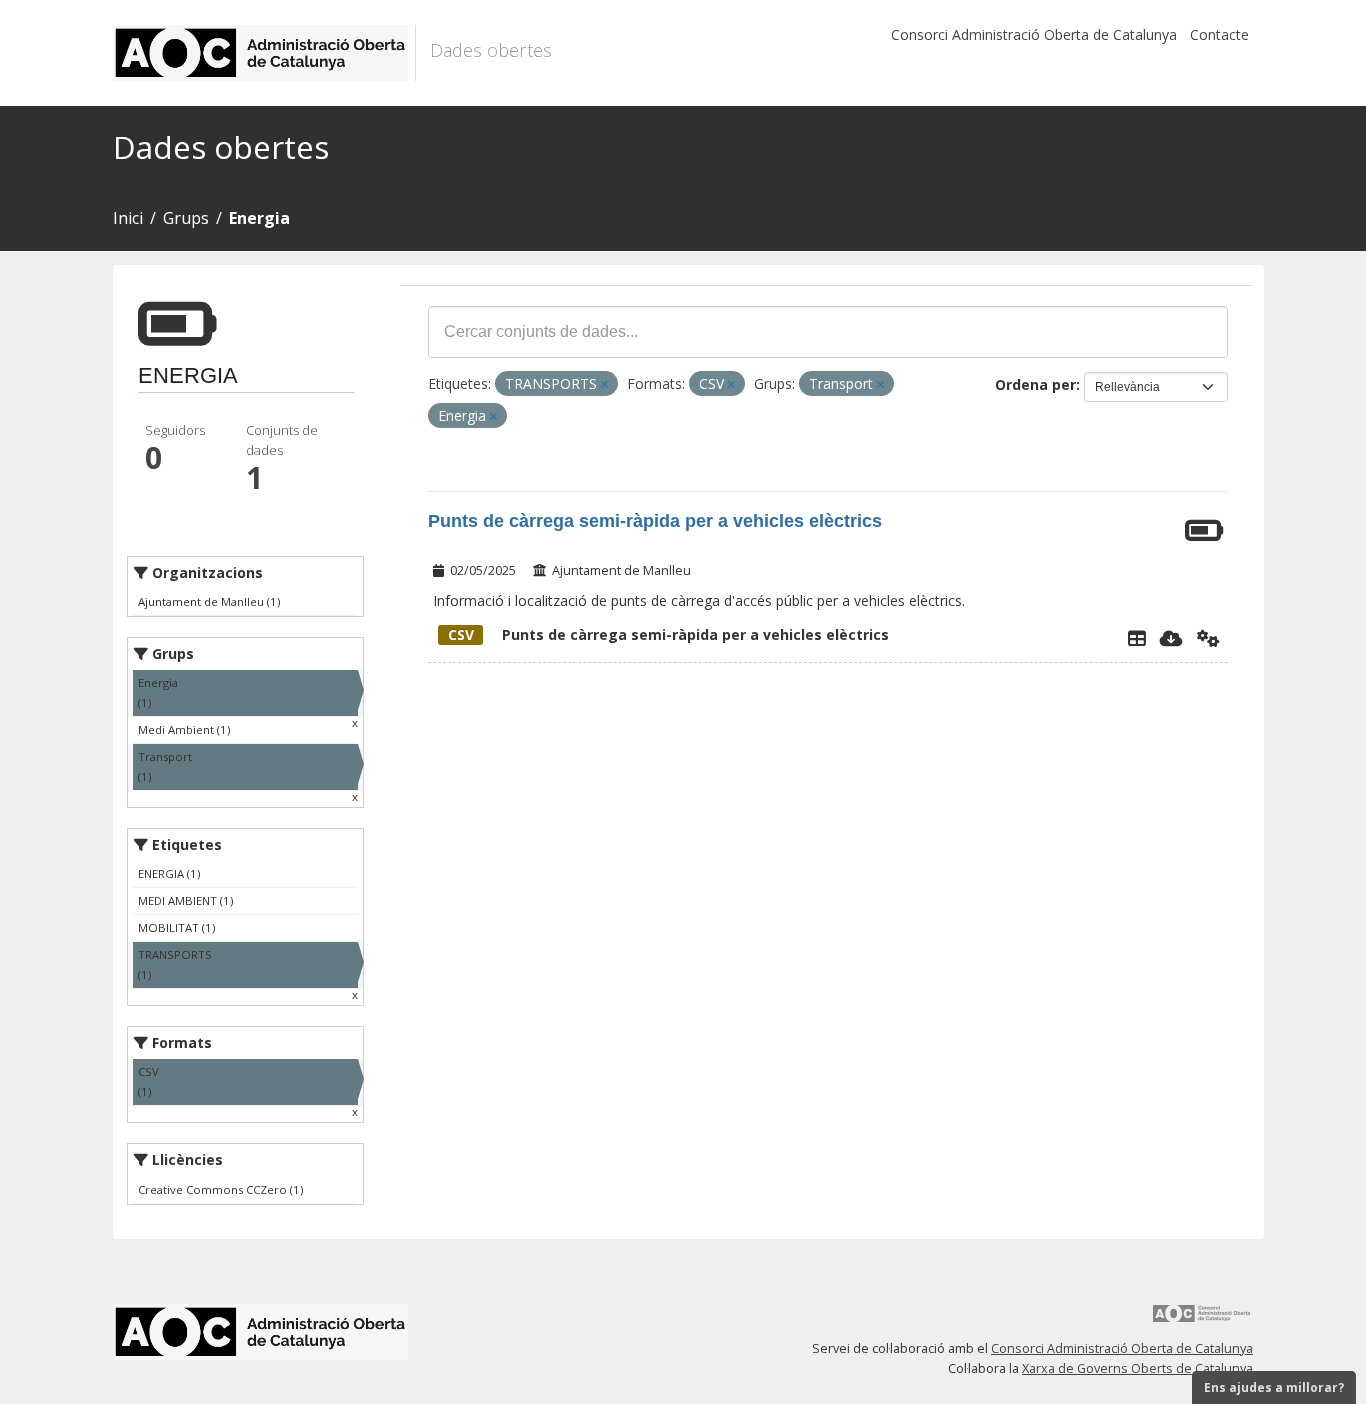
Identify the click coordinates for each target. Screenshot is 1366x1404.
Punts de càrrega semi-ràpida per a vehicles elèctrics (655, 521)
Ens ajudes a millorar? (1274, 1387)
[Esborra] (604, 384)
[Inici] (264, 53)
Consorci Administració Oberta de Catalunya (1034, 34)
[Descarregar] (1171, 638)
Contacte (1219, 34)
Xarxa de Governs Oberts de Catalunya (1137, 1368)
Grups (186, 218)
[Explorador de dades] (1137, 638)
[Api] (1208, 638)
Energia (259, 218)
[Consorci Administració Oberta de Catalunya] (1202, 1320)
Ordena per (1035, 384)
